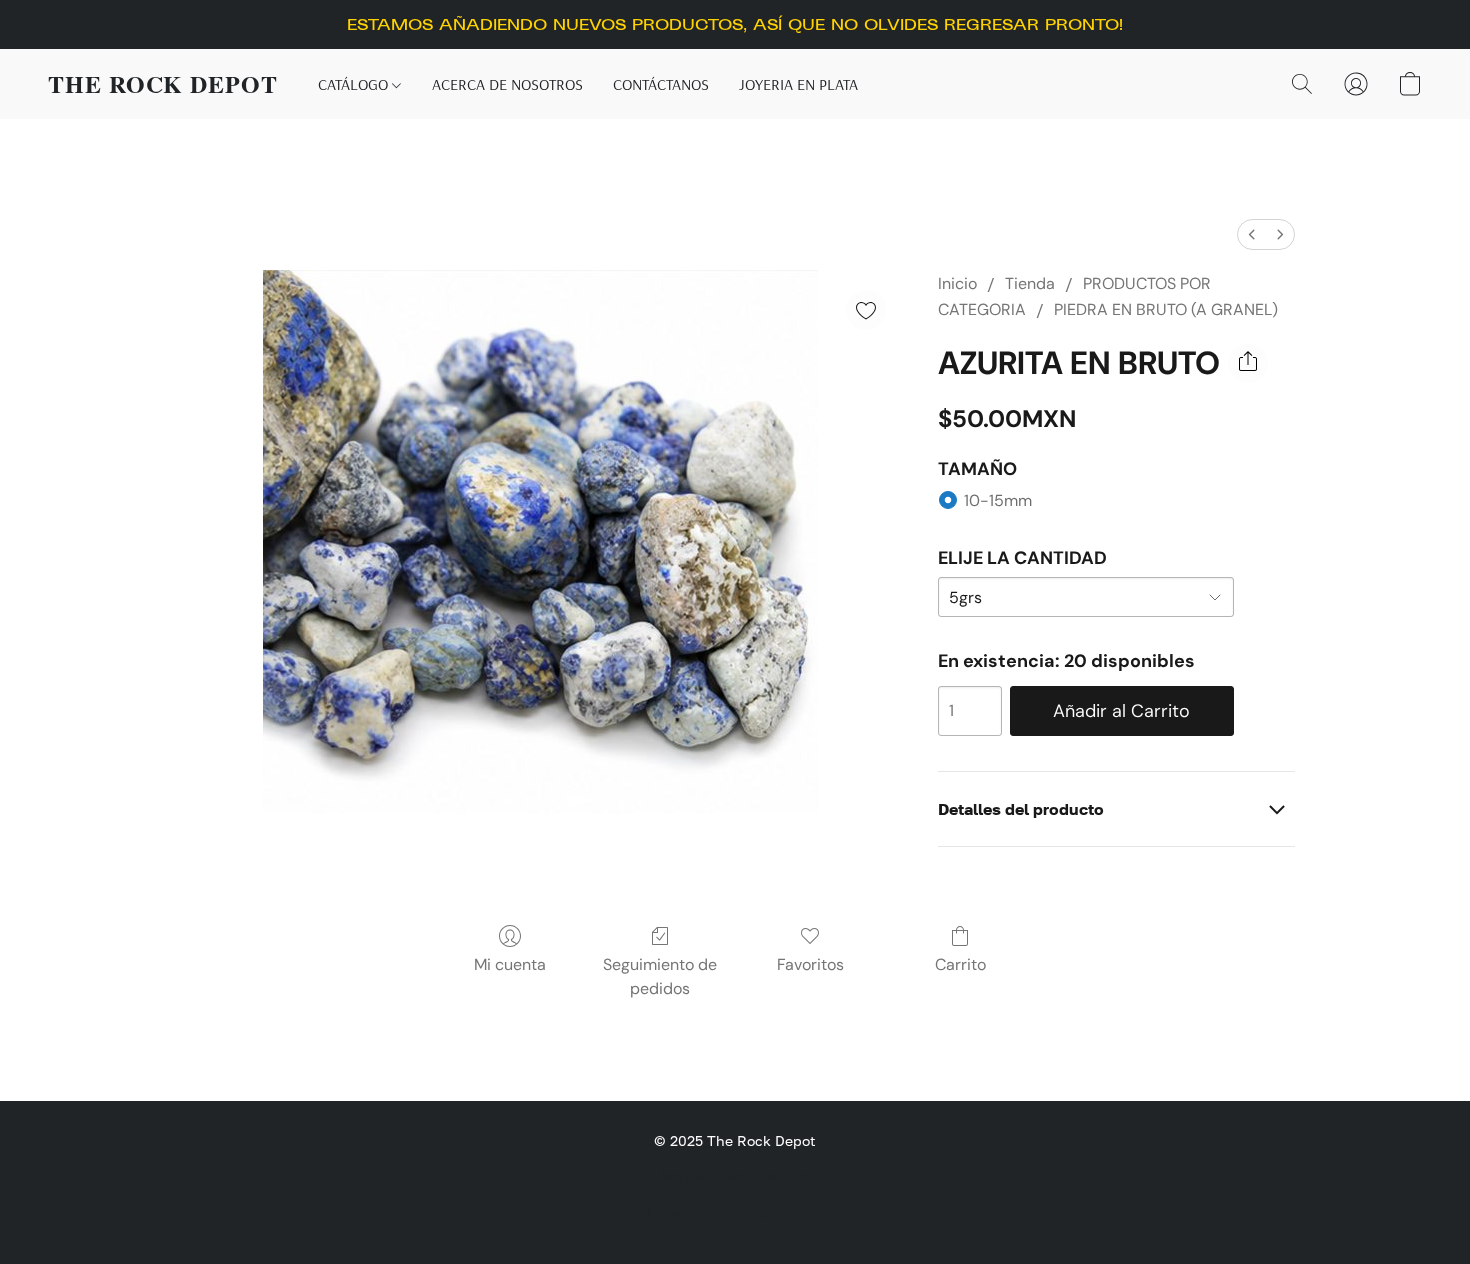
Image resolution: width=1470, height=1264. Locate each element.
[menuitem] (1252, 234)
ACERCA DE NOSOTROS (507, 84)
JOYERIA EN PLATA (798, 84)
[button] (163, 84)
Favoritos (810, 964)
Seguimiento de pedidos (660, 976)
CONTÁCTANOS (661, 84)
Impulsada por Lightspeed (735, 1210)
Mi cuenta (510, 964)
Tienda (1030, 283)
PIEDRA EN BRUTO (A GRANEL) (1166, 309)
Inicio (957, 283)
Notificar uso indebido (735, 1175)
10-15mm (998, 500)
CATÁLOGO (355, 84)
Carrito (960, 964)
